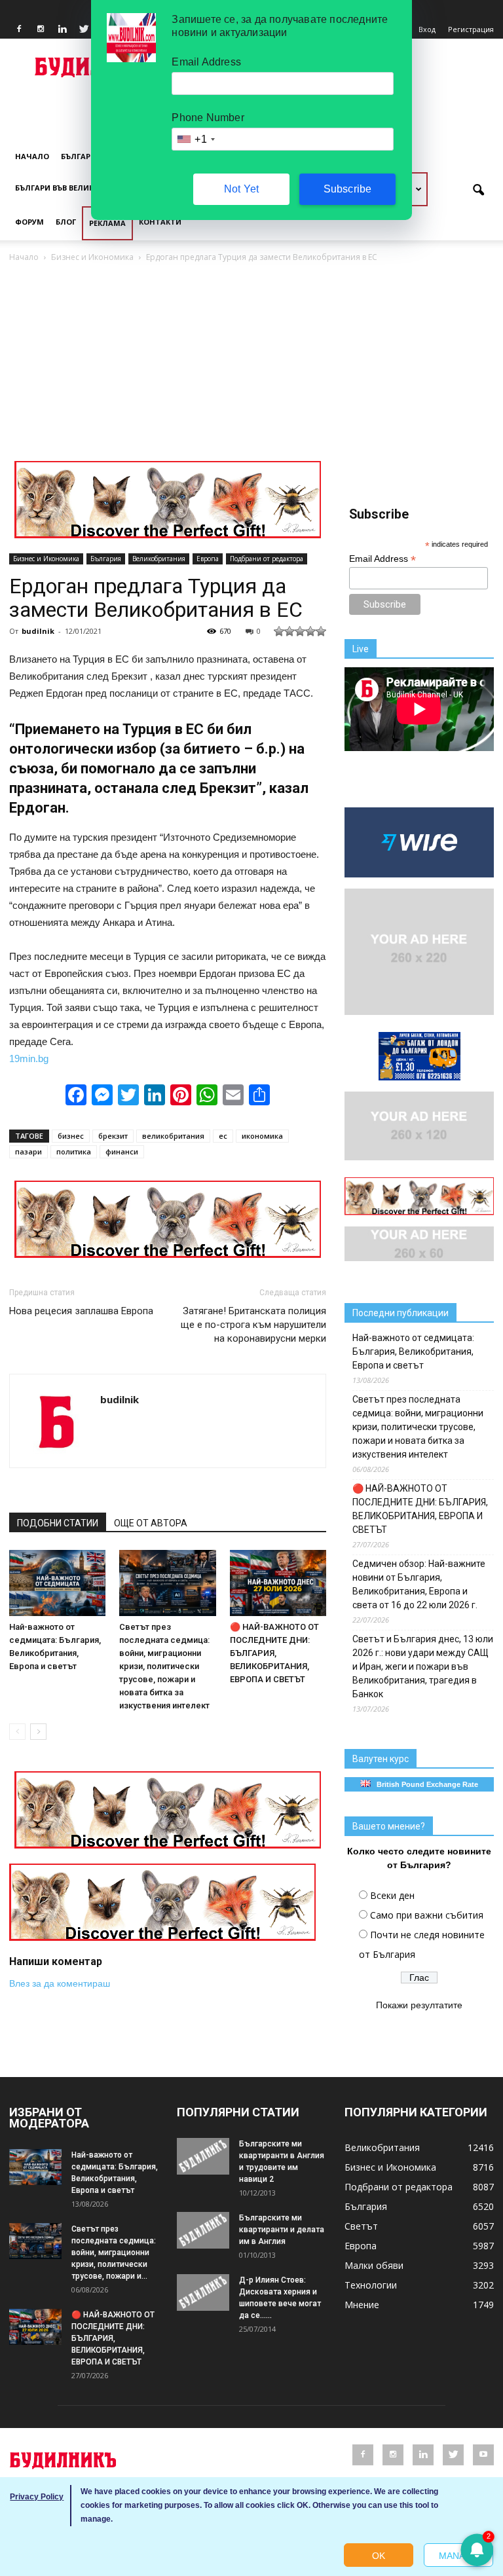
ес (223, 1136)
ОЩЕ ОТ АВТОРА (151, 1523)
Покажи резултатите (419, 2005)
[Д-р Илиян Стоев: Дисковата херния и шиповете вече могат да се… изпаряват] (203, 2292)
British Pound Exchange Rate (424, 1784)
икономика (262, 1136)
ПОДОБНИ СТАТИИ (58, 1523)
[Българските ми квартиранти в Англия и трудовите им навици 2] (203, 2156)
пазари (28, 1151)
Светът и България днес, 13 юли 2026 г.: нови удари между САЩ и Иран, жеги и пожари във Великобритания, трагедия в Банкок (423, 1666)
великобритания (173, 1136)
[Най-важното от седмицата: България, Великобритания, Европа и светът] (57, 1583)
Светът (361, 2226)
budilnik (38, 631)
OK (379, 2556)
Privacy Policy (37, 2497)
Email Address (382, 559)
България (81, 156)
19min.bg (29, 1058)
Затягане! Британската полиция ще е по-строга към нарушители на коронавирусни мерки (253, 1325)
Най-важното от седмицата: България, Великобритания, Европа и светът (413, 1352)
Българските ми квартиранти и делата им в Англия (282, 2230)
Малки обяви (374, 2265)
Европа (208, 559)
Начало (32, 156)
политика (74, 1151)
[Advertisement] (251, 363)
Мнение (362, 2305)
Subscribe (348, 189)
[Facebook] (19, 29)
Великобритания (159, 559)
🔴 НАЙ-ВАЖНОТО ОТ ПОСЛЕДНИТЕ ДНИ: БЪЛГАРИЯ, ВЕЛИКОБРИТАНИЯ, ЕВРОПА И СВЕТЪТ (274, 1653)
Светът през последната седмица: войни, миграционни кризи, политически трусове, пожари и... (114, 2253)
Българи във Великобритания (79, 188)
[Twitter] (84, 29)
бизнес (71, 1136)
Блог (66, 222)
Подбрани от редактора (267, 559)
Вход (427, 29)
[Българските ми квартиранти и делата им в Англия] (203, 2230)
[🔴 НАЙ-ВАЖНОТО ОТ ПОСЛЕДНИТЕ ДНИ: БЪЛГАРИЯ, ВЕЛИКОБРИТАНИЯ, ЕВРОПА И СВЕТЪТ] (278, 1583)
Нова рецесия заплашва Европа (81, 1311)
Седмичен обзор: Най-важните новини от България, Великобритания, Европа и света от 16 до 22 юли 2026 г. (419, 1584)
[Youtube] (483, 2455)
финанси (122, 1151)
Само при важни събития (427, 1915)
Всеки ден (392, 1895)
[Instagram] (41, 29)
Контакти (160, 222)
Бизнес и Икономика (46, 559)
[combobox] (195, 139)
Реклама (107, 223)
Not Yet (241, 189)
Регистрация (471, 29)
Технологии (371, 2285)
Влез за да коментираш (60, 1983)
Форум (29, 222)
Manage (458, 2556)
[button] (478, 191)
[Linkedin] (62, 29)
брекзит (113, 1136)
